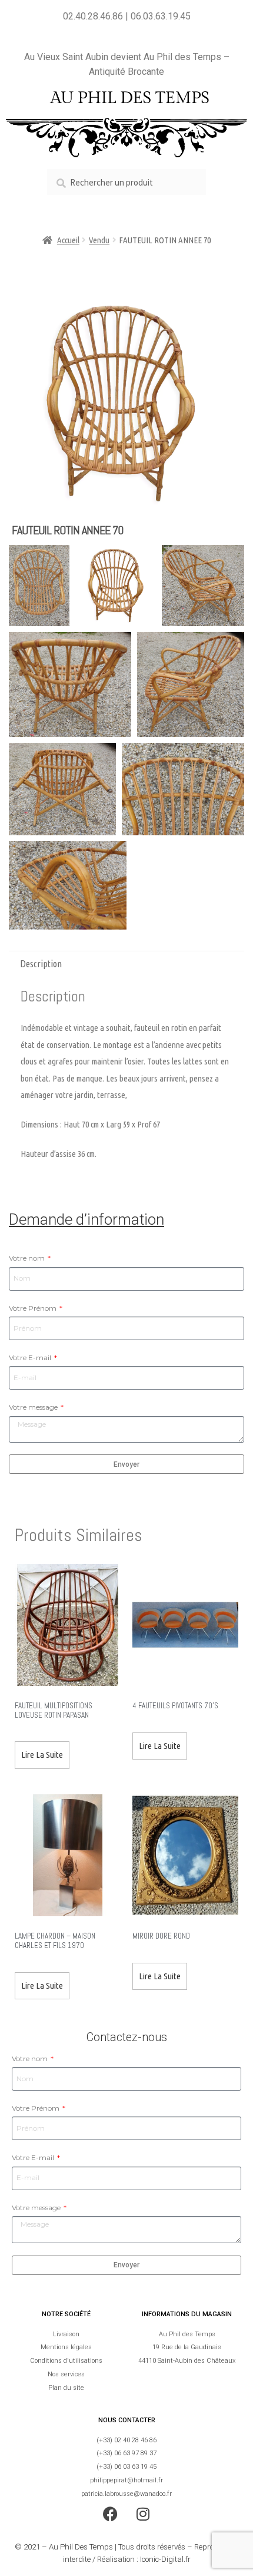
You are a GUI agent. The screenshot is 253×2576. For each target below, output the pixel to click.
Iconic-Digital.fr (165, 2559)
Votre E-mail (31, 1358)
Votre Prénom (34, 1308)
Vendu (99, 240)
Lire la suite (42, 1755)
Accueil (68, 240)
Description (41, 964)
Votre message (34, 1407)
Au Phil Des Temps (81, 2547)
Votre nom (28, 1258)
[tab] (126, 964)
